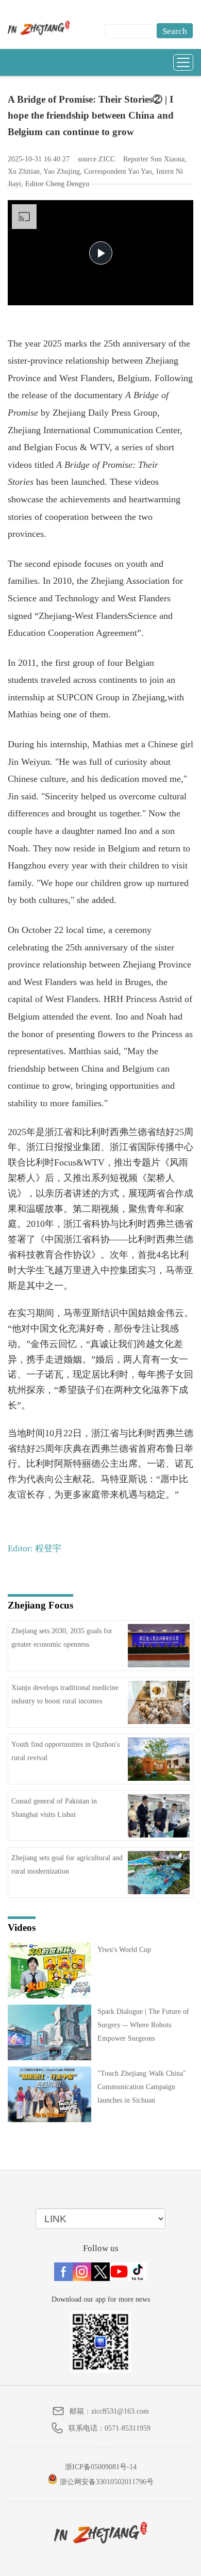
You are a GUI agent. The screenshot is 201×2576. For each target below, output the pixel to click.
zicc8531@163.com (120, 2411)
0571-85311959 (128, 2428)
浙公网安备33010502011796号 (106, 2482)
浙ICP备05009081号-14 (101, 2467)
